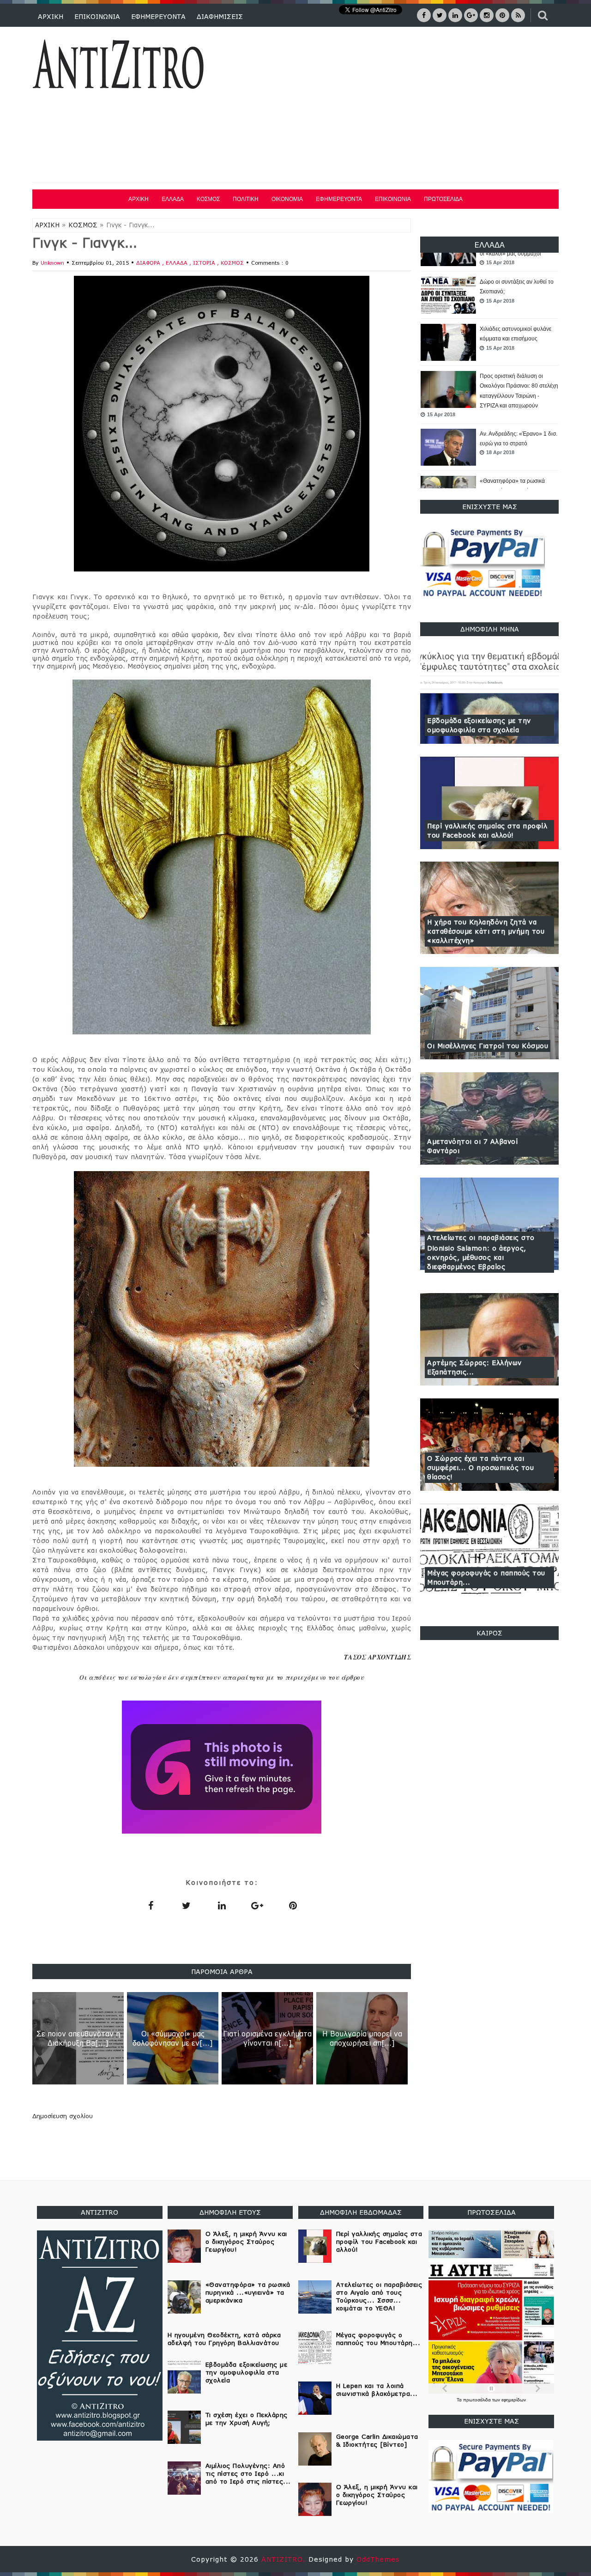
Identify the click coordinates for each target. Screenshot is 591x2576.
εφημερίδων (514, 2400)
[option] (489, 289)
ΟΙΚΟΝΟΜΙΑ (287, 199)
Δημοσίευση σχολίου (63, 2116)
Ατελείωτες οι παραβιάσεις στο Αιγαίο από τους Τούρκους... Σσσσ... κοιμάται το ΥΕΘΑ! (379, 2296)
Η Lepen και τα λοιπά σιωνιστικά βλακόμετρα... (377, 2390)
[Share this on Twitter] (186, 1905)
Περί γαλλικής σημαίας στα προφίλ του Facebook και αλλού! (487, 830)
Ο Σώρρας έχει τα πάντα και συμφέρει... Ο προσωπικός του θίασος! (480, 1467)
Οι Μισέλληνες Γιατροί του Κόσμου (488, 1046)
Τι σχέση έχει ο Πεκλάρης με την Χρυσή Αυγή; (247, 2419)
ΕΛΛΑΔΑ (173, 199)
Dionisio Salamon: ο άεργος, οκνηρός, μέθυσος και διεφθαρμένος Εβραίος (477, 1257)
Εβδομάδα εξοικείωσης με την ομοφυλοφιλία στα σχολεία (479, 725)
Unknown (52, 263)
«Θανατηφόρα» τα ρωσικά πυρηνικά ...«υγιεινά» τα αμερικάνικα (512, 485)
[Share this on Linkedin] (222, 1905)
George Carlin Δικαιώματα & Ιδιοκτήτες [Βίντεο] (377, 2440)
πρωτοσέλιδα (478, 2400)
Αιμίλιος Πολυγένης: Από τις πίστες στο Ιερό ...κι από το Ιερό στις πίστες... (248, 2473)
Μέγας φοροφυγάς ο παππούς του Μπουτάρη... (486, 1577)
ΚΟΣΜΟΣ (208, 199)
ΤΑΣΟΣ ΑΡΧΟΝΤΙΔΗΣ (377, 1657)
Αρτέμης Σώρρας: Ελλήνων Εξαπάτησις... (474, 1367)
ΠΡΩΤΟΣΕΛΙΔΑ (443, 199)
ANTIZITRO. (285, 2559)
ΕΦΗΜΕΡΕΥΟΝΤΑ (158, 16)
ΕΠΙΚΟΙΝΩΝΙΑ (97, 16)
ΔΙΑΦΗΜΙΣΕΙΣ (220, 16)
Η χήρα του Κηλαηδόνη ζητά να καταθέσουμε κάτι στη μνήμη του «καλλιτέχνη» (486, 931)
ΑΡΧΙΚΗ (51, 16)
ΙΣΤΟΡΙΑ (205, 263)
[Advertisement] (392, 106)
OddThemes (378, 2559)
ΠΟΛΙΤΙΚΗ (246, 199)
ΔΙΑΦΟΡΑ (149, 263)
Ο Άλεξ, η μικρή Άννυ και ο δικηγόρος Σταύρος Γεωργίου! (246, 2242)
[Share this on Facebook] (151, 1905)
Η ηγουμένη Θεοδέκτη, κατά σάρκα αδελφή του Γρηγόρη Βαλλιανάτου (224, 2339)
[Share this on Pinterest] (293, 1905)
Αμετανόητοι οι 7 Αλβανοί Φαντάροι (472, 1146)
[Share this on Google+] (257, 1905)
